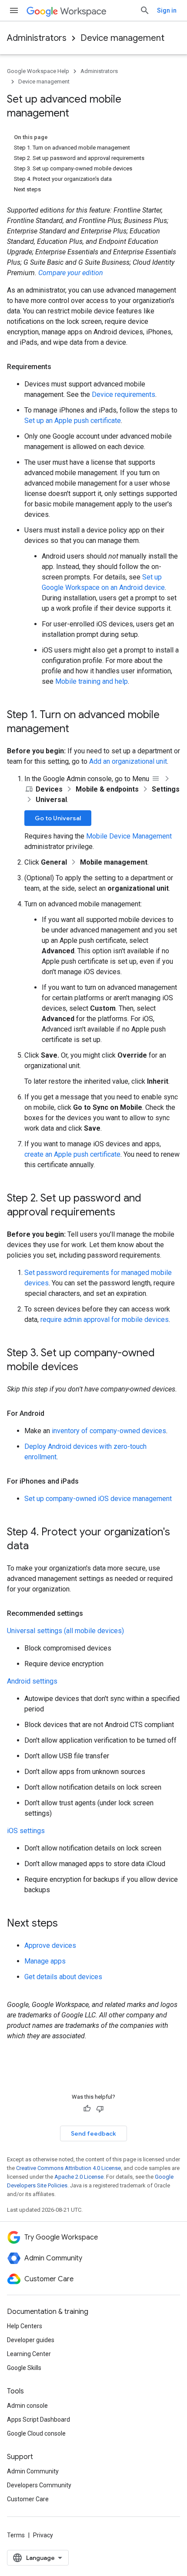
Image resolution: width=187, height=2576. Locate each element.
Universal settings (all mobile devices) (65, 1631)
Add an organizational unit (128, 761)
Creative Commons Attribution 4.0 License (68, 2168)
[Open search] (145, 10)
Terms (16, 2535)
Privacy (43, 2535)
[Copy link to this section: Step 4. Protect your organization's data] (37, 1547)
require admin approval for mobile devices (105, 1320)
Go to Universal (58, 818)
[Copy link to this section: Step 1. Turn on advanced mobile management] (78, 729)
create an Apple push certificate (72, 1154)
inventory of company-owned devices (109, 1431)
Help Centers (25, 2326)
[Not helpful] (100, 2109)
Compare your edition (71, 273)
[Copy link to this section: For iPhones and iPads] (87, 1481)
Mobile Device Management (129, 836)
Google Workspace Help (38, 71)
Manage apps (45, 1961)
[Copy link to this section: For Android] (53, 1414)
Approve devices (50, 1945)
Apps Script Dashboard (38, 2420)
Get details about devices (63, 1977)
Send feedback (93, 2133)
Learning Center (29, 2354)
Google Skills (24, 2368)
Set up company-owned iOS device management (98, 1499)
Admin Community (33, 2471)
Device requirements (124, 394)
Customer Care (28, 2499)
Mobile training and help (92, 681)
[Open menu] (14, 10)
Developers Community (39, 2485)
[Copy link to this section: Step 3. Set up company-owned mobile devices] (87, 1368)
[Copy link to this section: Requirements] (60, 367)
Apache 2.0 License (79, 2177)
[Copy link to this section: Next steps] (67, 1924)
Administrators (37, 38)
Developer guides (31, 2340)
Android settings (32, 1681)
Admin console (27, 2406)
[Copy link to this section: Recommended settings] (92, 1614)
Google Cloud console (36, 2433)
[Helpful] (87, 2109)
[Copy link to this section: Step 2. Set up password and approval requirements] (124, 1213)
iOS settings (26, 1831)
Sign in (167, 10)
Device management (122, 38)
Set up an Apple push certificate (73, 421)
